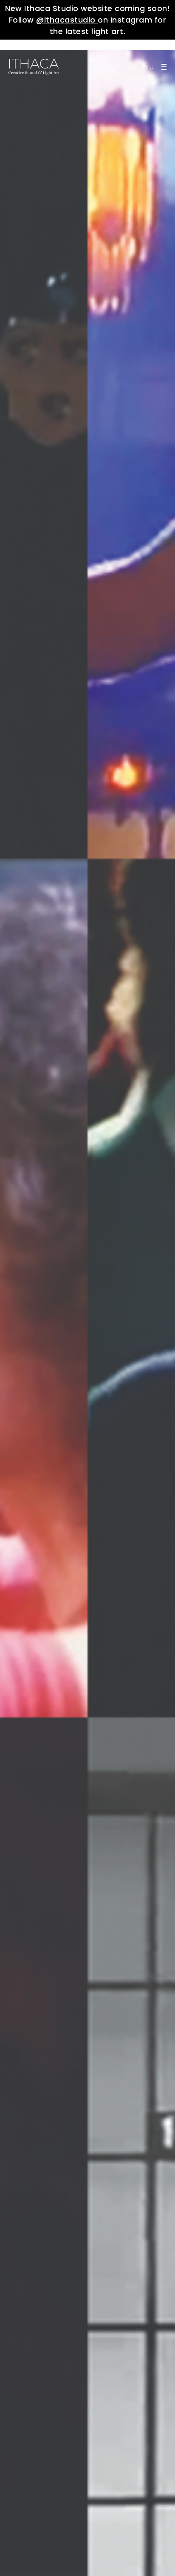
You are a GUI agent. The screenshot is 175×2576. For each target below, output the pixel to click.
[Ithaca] (34, 67)
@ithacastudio (67, 20)
